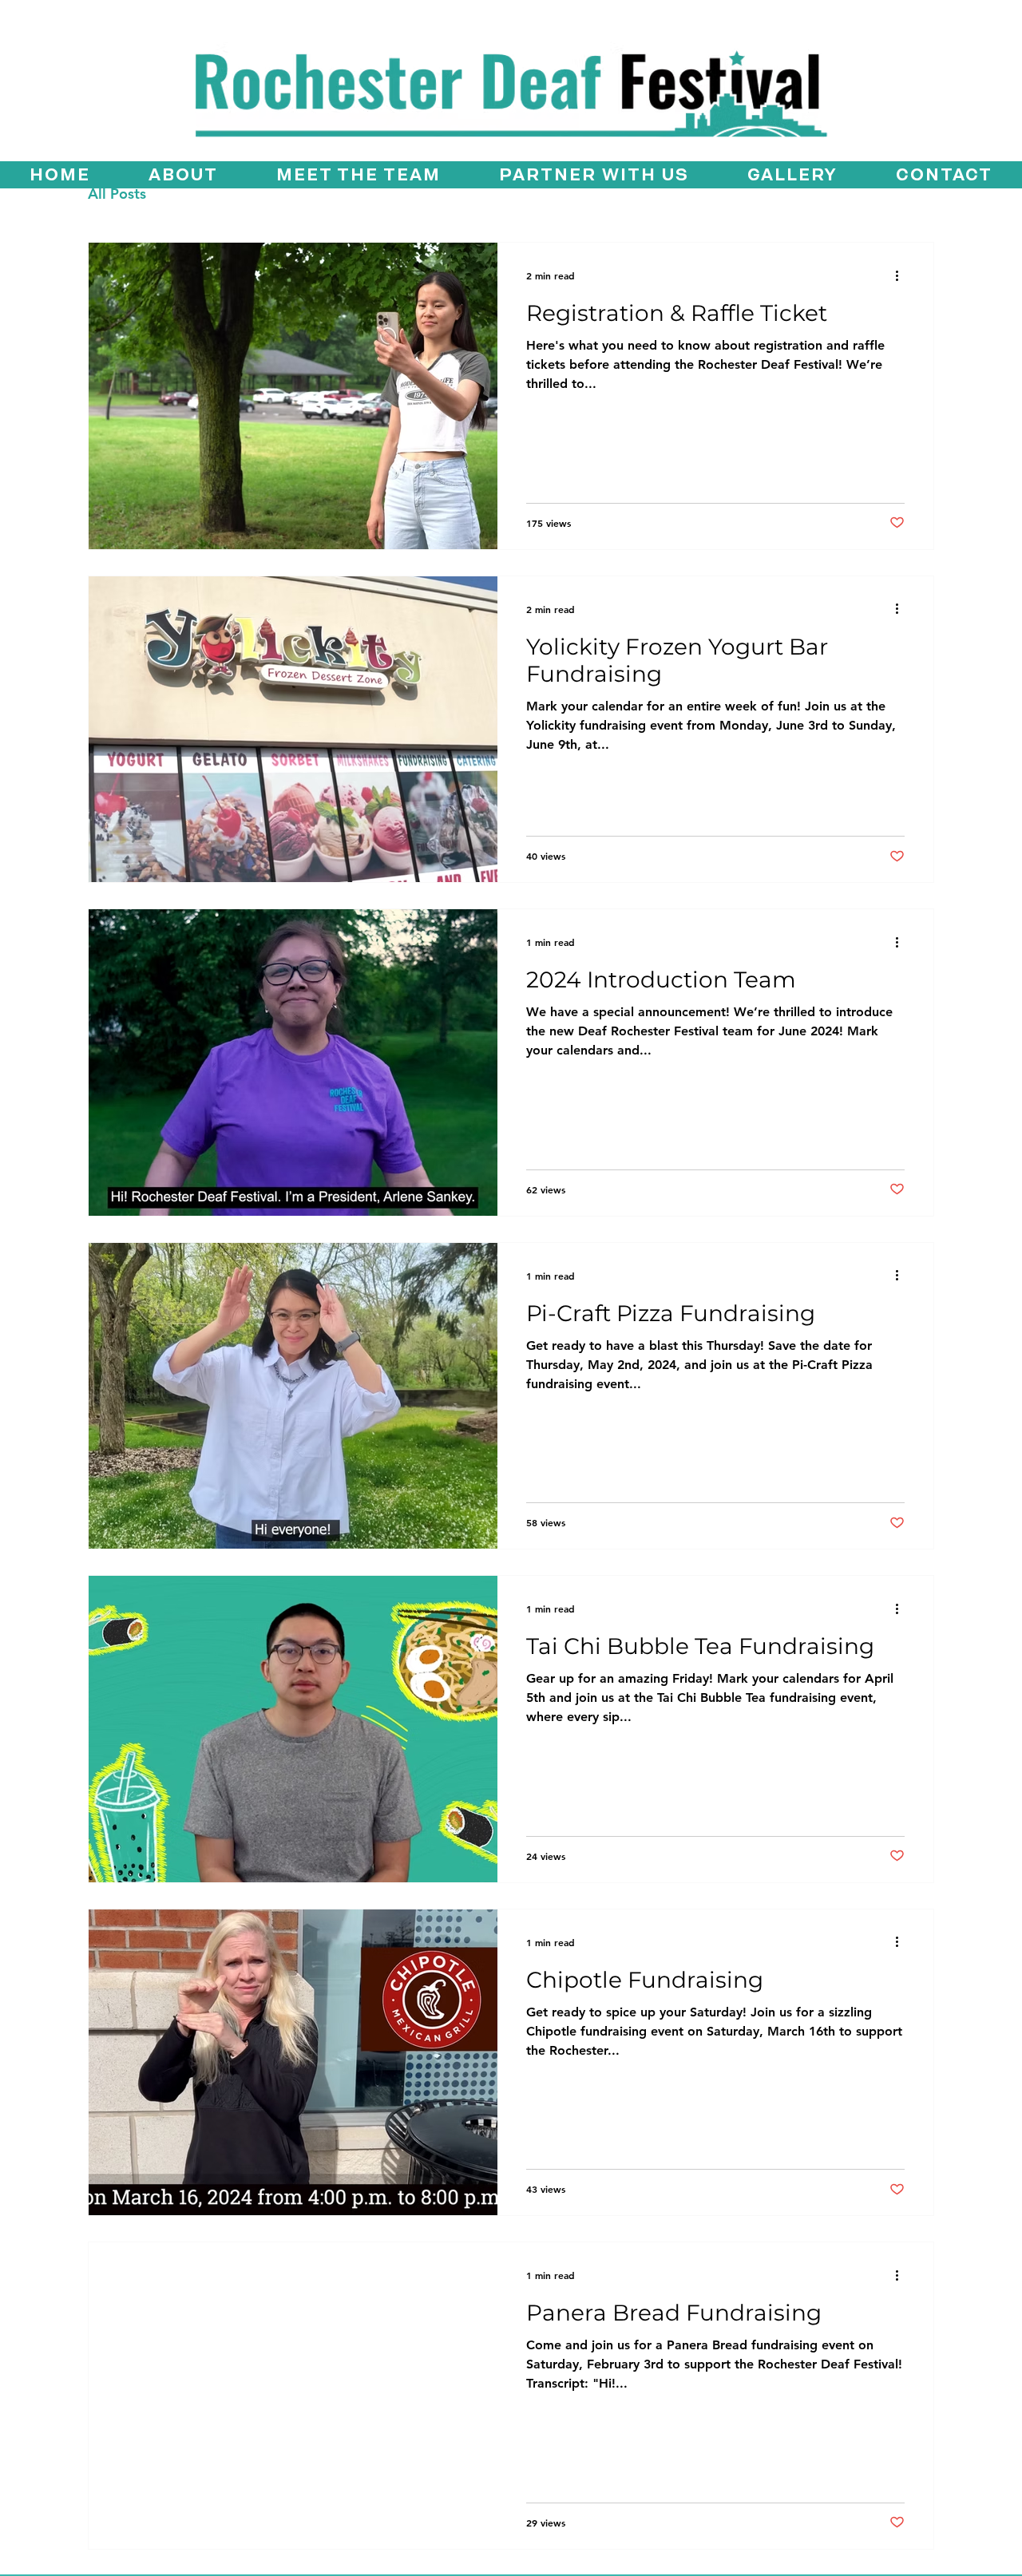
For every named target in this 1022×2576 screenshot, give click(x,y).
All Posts (117, 194)
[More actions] (902, 275)
